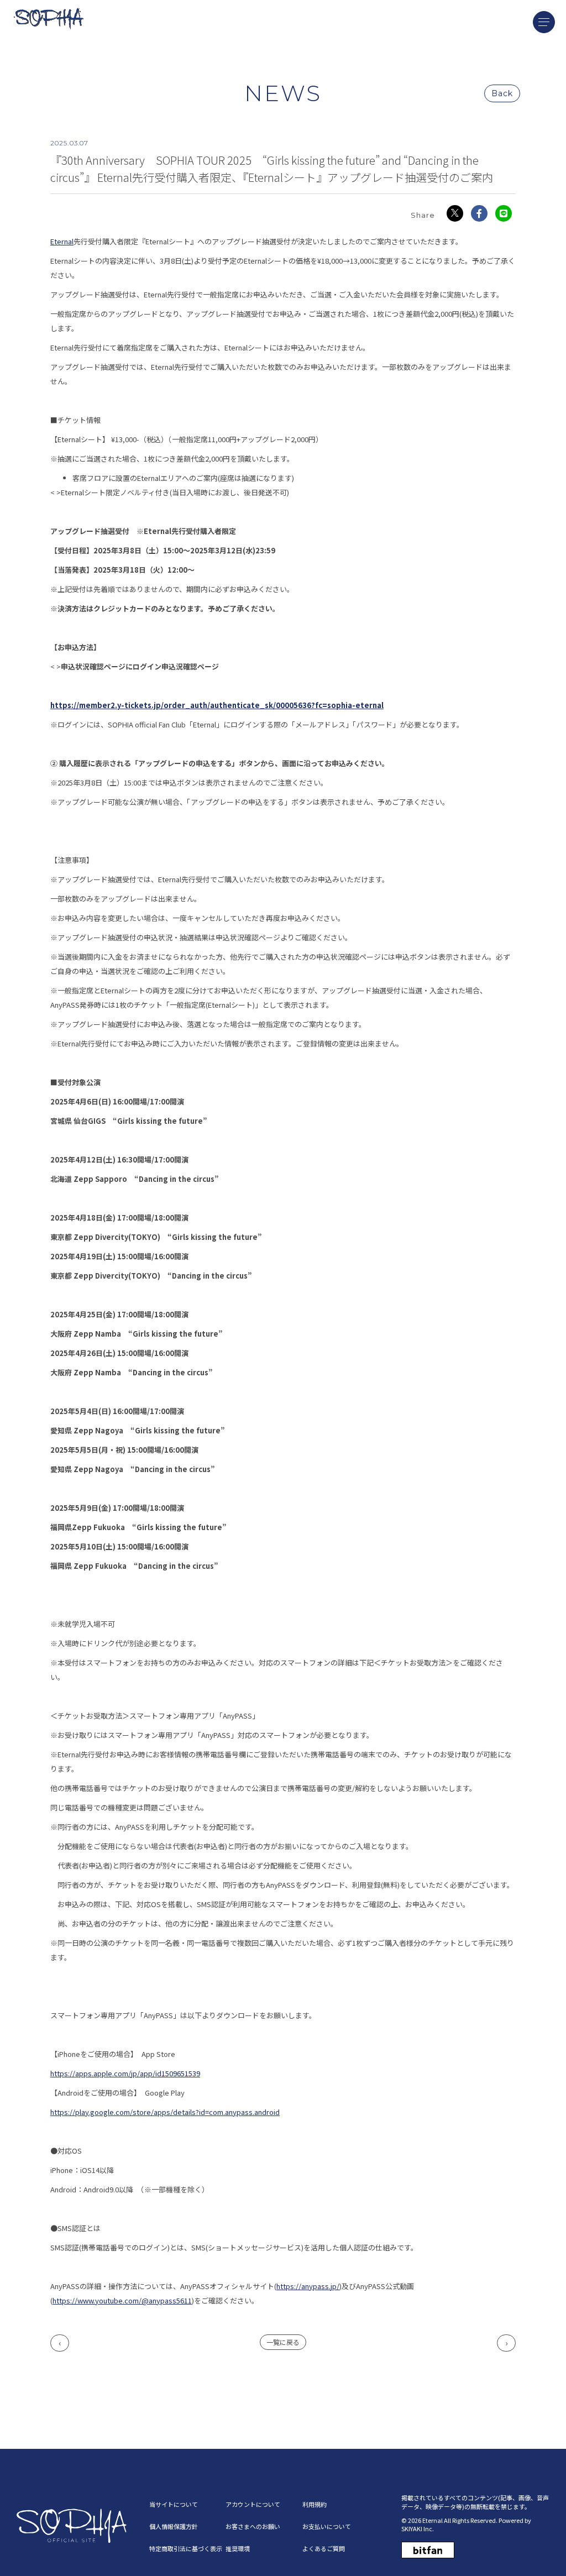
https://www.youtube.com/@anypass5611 (122, 2300)
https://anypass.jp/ (308, 2286)
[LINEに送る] (504, 213)
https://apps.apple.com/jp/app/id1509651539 (125, 2073)
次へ (506, 2343)
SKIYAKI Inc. (418, 2528)
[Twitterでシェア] (455, 213)
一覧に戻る (283, 2342)
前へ (60, 2343)
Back (502, 93)
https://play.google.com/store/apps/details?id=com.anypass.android (165, 2112)
